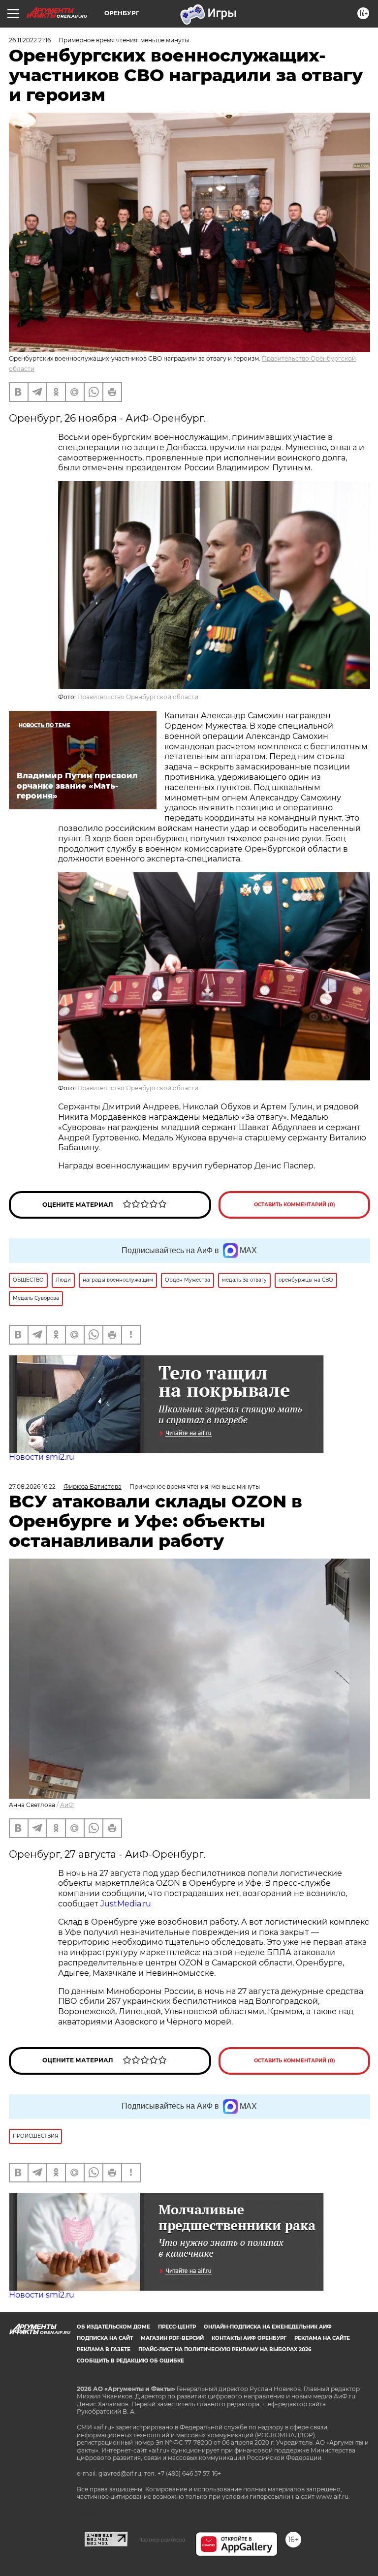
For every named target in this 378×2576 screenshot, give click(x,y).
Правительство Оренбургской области (138, 697)
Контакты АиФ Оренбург (249, 2338)
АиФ (67, 1805)
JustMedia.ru (126, 1904)
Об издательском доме (113, 2327)
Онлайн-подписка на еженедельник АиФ (268, 2327)
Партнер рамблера (162, 2540)
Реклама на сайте (322, 2338)
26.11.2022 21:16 (30, 40)
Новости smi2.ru (42, 1457)
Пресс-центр (177, 2327)
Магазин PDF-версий (172, 2338)
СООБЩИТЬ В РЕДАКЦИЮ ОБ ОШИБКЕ (130, 2361)
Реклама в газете (104, 2349)
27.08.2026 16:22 (32, 1487)
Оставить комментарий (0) (295, 1205)
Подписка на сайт (105, 2338)
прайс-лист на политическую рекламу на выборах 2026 (225, 2349)
